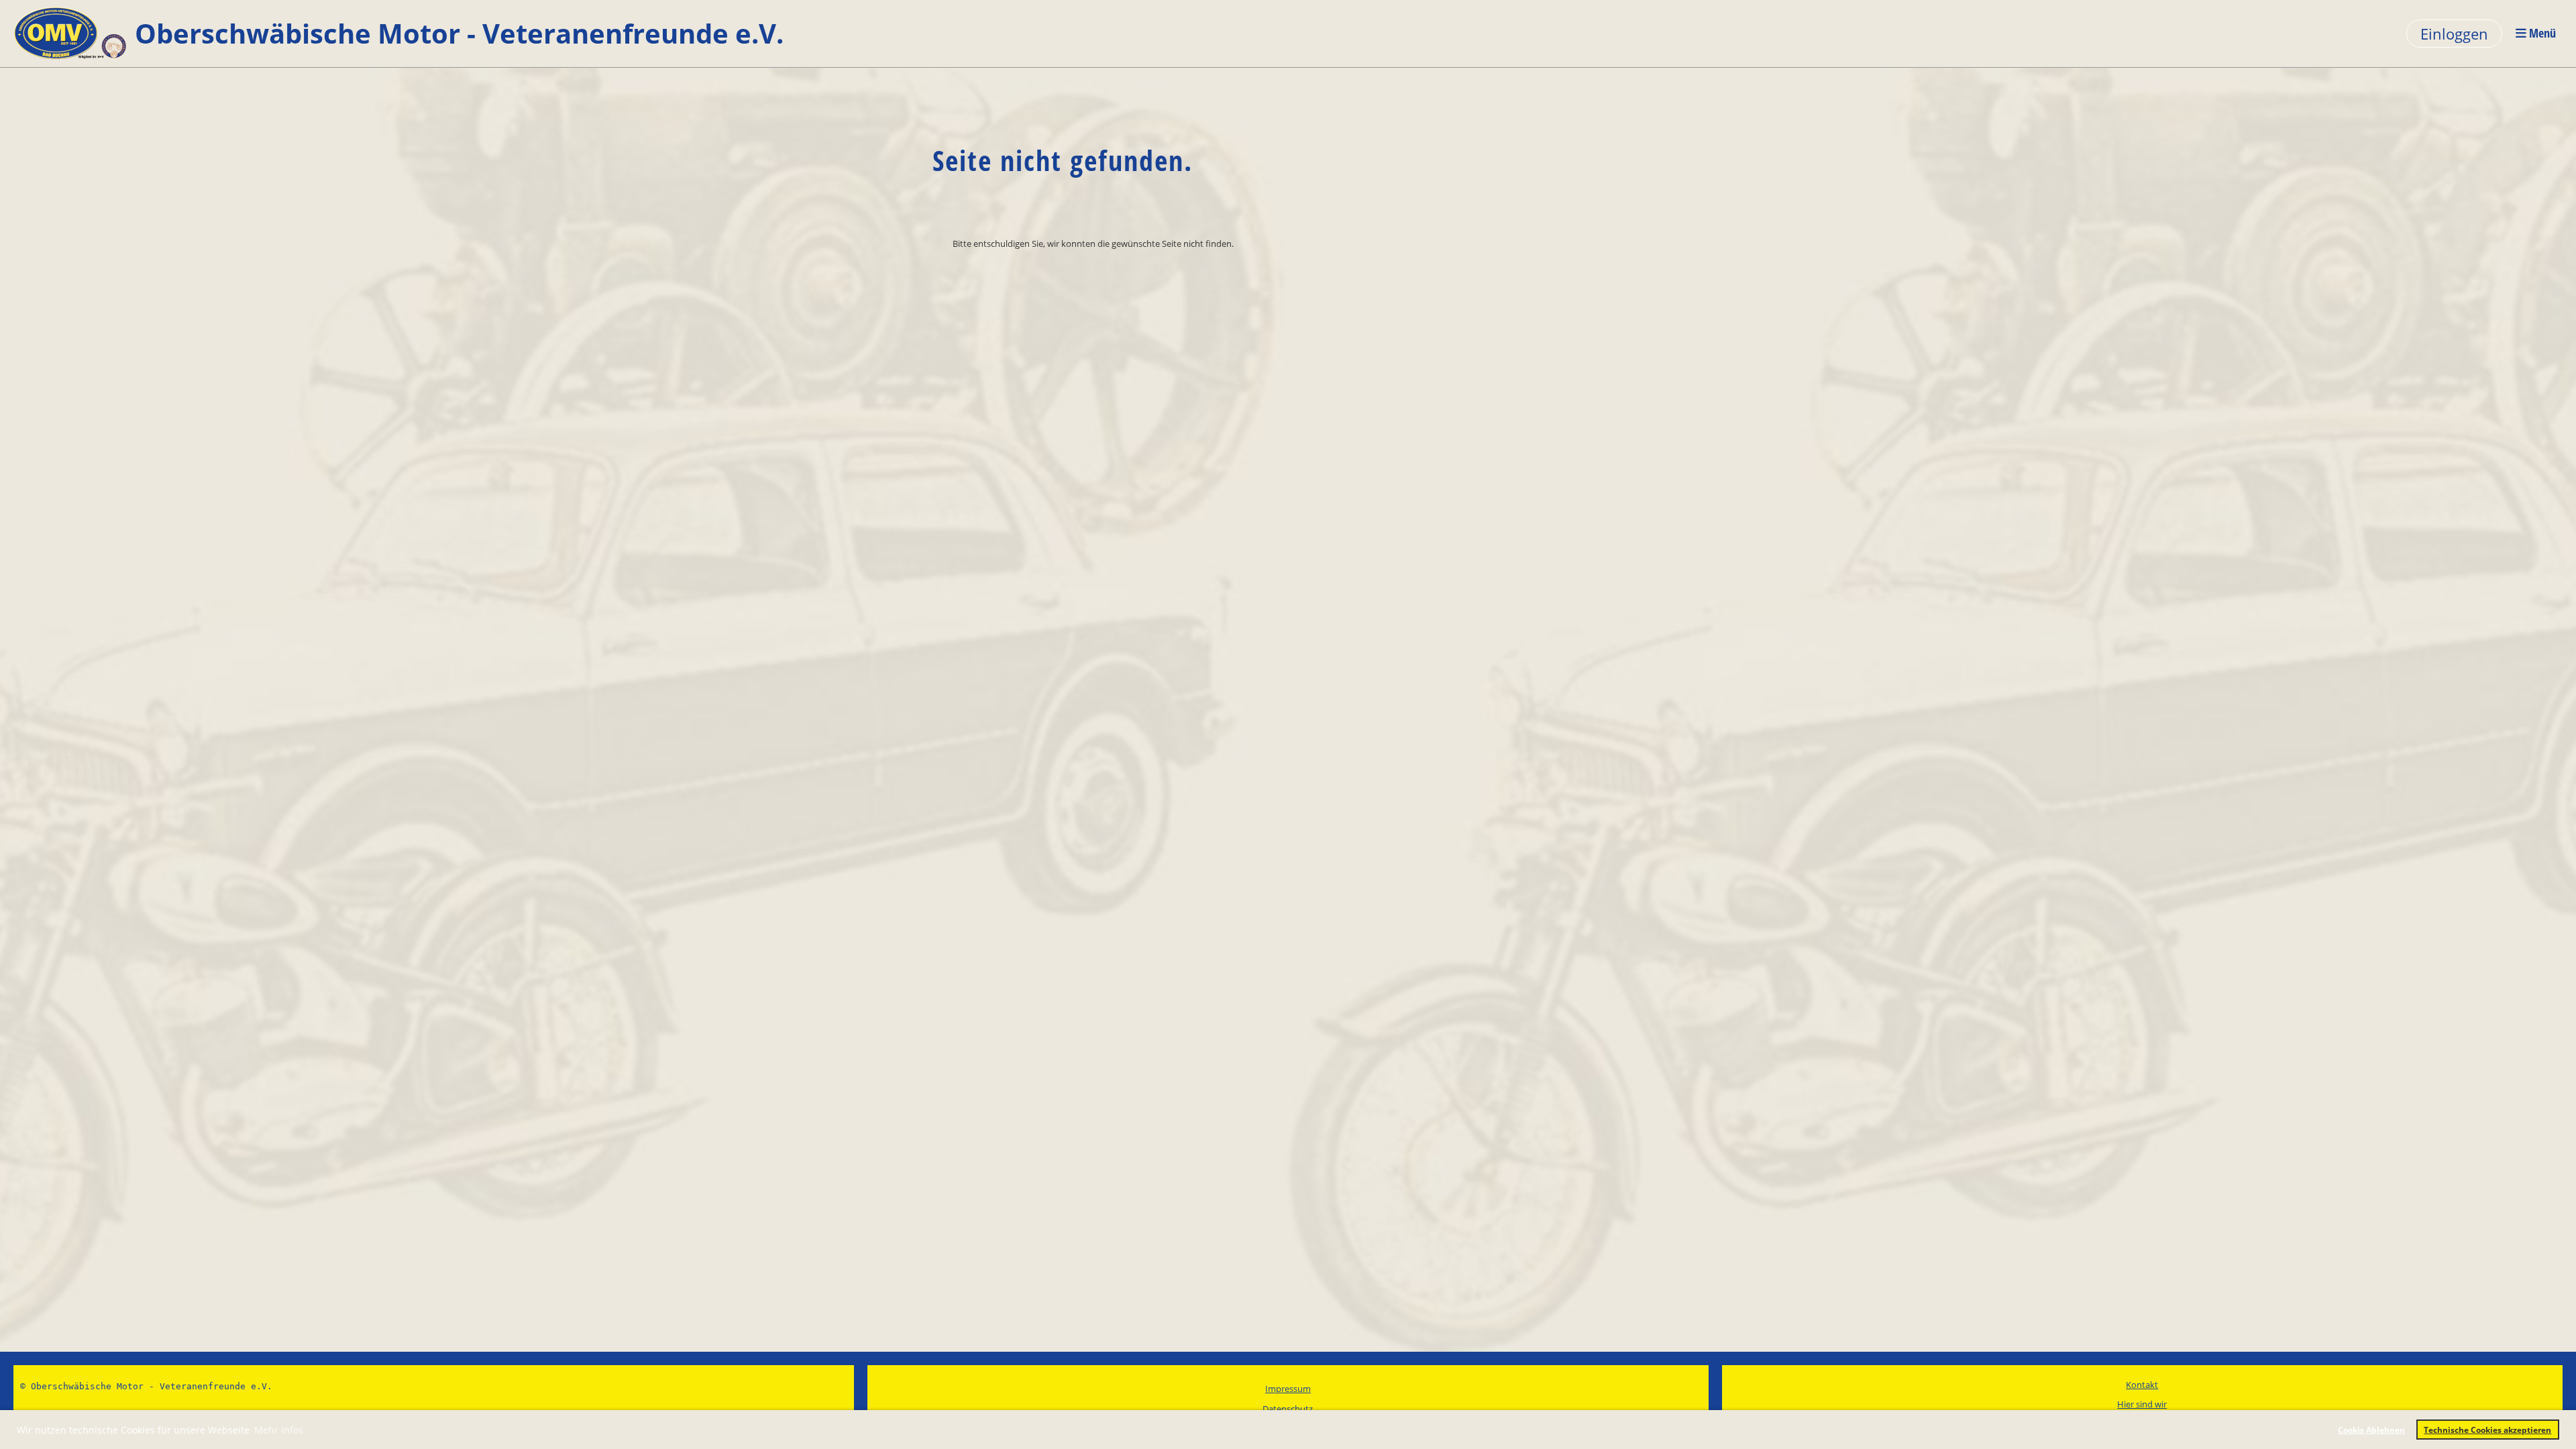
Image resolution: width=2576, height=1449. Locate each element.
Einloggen (2454, 34)
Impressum (1288, 1389)
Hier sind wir (2142, 1404)
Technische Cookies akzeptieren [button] (2487, 1430)
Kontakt (2142, 1385)
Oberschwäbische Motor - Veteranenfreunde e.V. (459, 33)
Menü (2541, 33)
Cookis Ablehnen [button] (2371, 1430)
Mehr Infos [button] (279, 1430)
